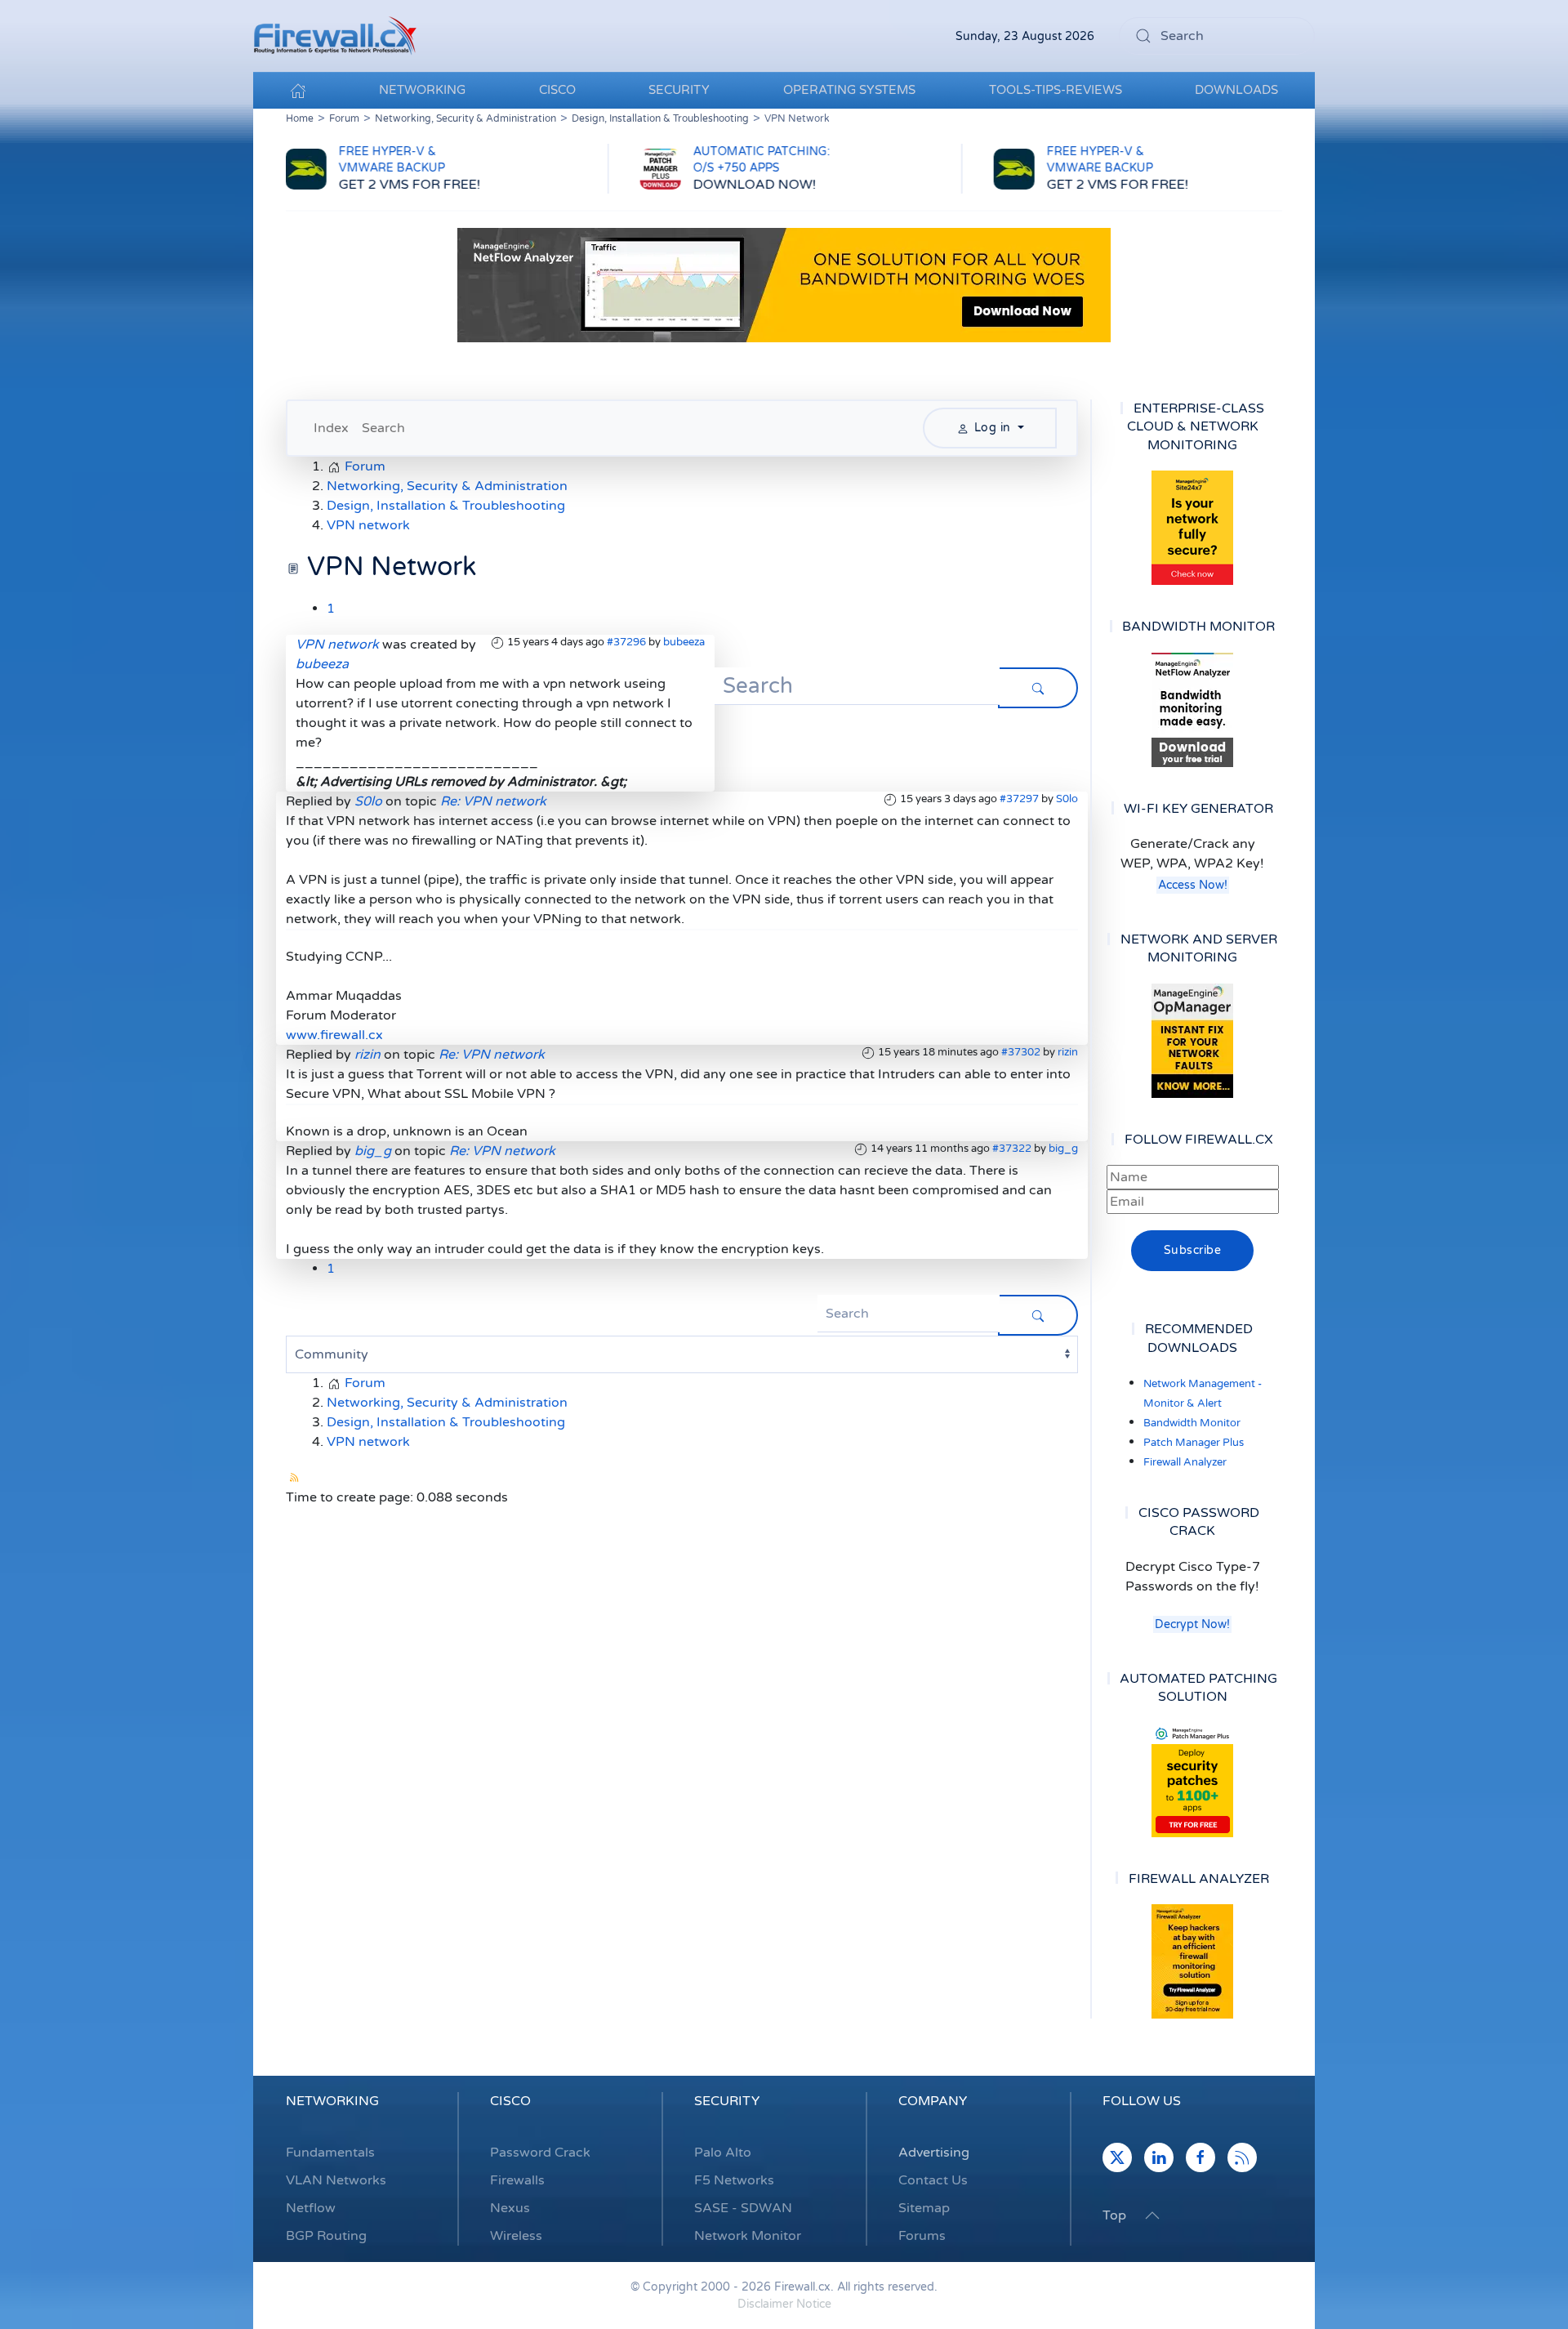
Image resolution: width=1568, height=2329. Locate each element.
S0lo (1067, 799)
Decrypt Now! (1192, 1624)
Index (331, 428)
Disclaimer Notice (784, 2304)
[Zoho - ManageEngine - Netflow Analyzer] (784, 284)
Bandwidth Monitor (1192, 1423)
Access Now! (1193, 885)
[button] (1152, 2215)
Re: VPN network (493, 801)
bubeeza (684, 642)
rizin (1068, 1052)
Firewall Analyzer (1185, 1462)
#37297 (1019, 799)
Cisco (510, 2101)
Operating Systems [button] (849, 90)
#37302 (1021, 1052)
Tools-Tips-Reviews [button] (1056, 90)
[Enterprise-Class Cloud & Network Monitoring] (1192, 528)
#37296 (626, 642)
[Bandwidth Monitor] (1192, 710)
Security (727, 2101)
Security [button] (679, 90)
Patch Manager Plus (1194, 1443)
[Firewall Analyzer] (1192, 1961)
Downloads (1236, 90)
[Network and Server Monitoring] (1192, 1040)
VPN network (337, 645)
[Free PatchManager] (1192, 1780)
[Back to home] (335, 36)
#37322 (1012, 1149)
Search (383, 428)
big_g (1063, 1149)
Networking (332, 2101)
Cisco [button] (557, 90)
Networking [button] (422, 90)
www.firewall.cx (334, 1035)
